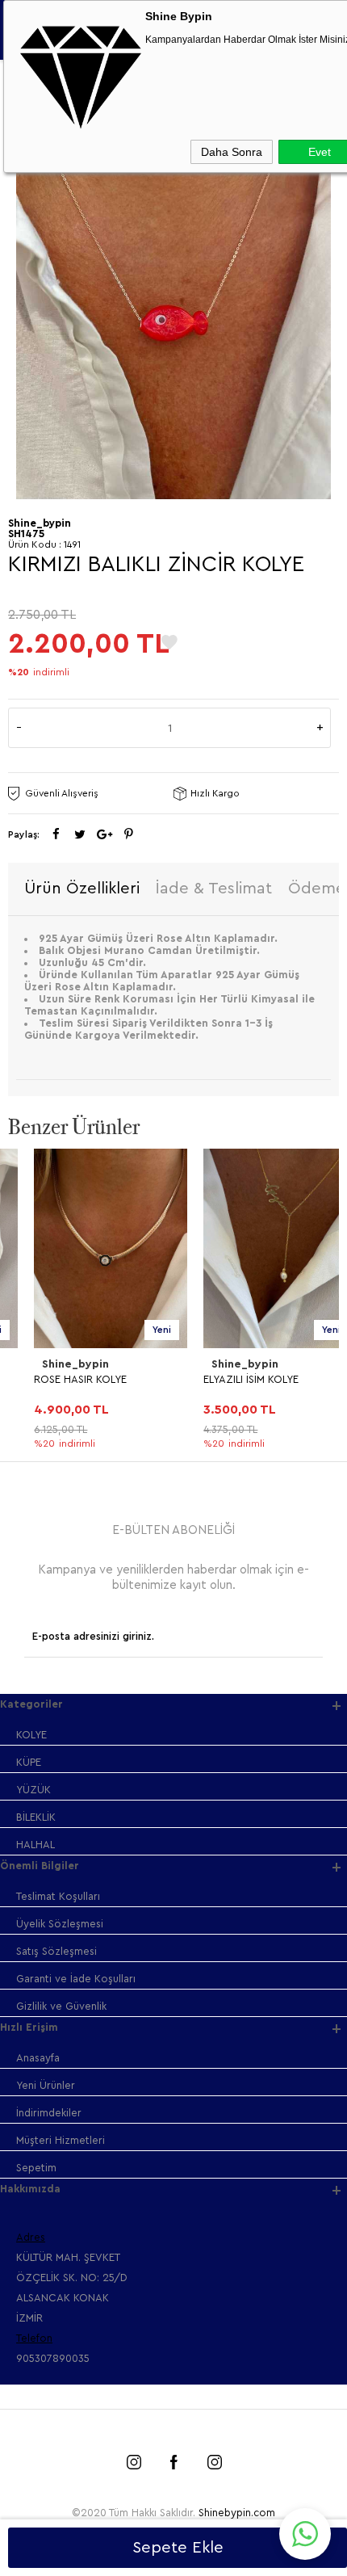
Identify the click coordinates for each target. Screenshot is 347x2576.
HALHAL (36, 1845)
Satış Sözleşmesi (56, 1951)
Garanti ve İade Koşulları (76, 1979)
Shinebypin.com (237, 2513)
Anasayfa (38, 2058)
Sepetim (36, 2168)
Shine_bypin (50, 1364)
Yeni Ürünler (46, 2085)
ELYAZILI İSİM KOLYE (225, 1379)
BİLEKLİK (36, 1817)
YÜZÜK (33, 1790)
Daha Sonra (232, 152)
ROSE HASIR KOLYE (54, 1379)
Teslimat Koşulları (58, 1896)
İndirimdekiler (49, 2113)
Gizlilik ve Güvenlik (61, 2006)
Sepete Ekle (178, 2548)
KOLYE (31, 1735)
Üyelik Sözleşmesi (60, 1924)
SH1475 (26, 534)
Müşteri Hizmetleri (61, 2140)
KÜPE (29, 1762)
